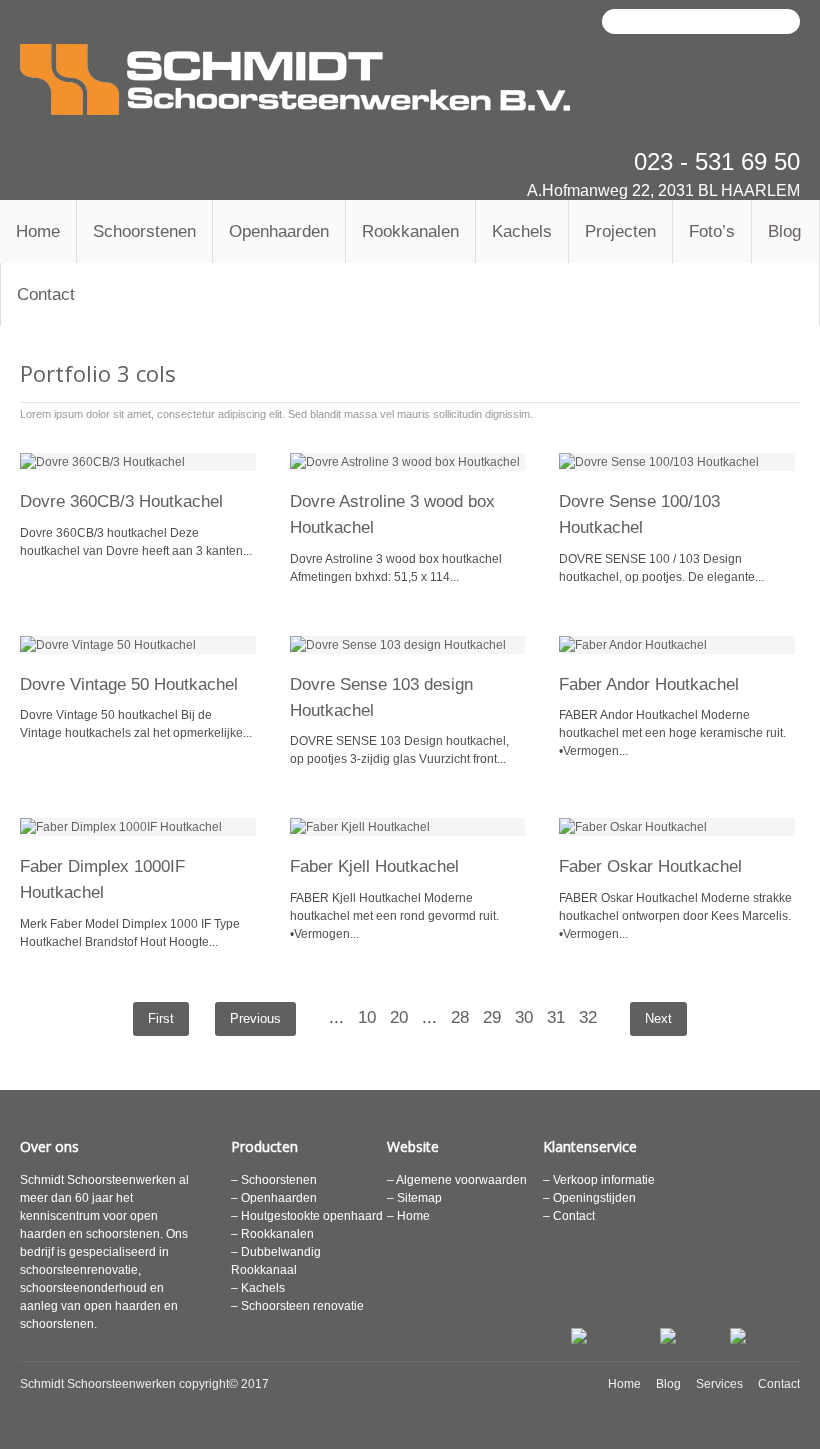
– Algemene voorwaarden (457, 1180)
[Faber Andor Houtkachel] (677, 645)
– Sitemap (414, 1198)
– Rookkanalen (272, 1234)
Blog (784, 231)
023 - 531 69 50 (717, 161)
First (161, 1018)
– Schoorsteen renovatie (297, 1306)
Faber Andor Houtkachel (649, 684)
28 (460, 1017)
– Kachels (258, 1288)
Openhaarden (279, 231)
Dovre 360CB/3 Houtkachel (121, 501)
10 (367, 1017)
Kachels (522, 231)
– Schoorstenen (274, 1180)
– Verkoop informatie (599, 1180)
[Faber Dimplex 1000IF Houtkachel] (138, 827)
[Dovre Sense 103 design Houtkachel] (408, 645)
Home (38, 231)
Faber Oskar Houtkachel (650, 866)
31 (556, 1017)
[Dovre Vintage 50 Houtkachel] (138, 645)
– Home (408, 1216)
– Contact (569, 1216)
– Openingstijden (589, 1198)
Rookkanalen (410, 231)
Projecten (620, 231)
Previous (255, 1018)
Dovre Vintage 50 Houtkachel (129, 684)
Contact (46, 294)
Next (658, 1018)
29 (492, 1017)
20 (399, 1017)
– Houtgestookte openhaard (307, 1216)
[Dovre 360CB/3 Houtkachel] (138, 462)
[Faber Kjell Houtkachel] (408, 827)
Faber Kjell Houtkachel (374, 866)
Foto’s (712, 231)
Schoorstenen (144, 231)
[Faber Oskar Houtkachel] (677, 827)
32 (588, 1017)
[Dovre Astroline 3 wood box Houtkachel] (408, 462)
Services (719, 1384)
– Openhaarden (274, 1198)
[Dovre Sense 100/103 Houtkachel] (677, 462)
